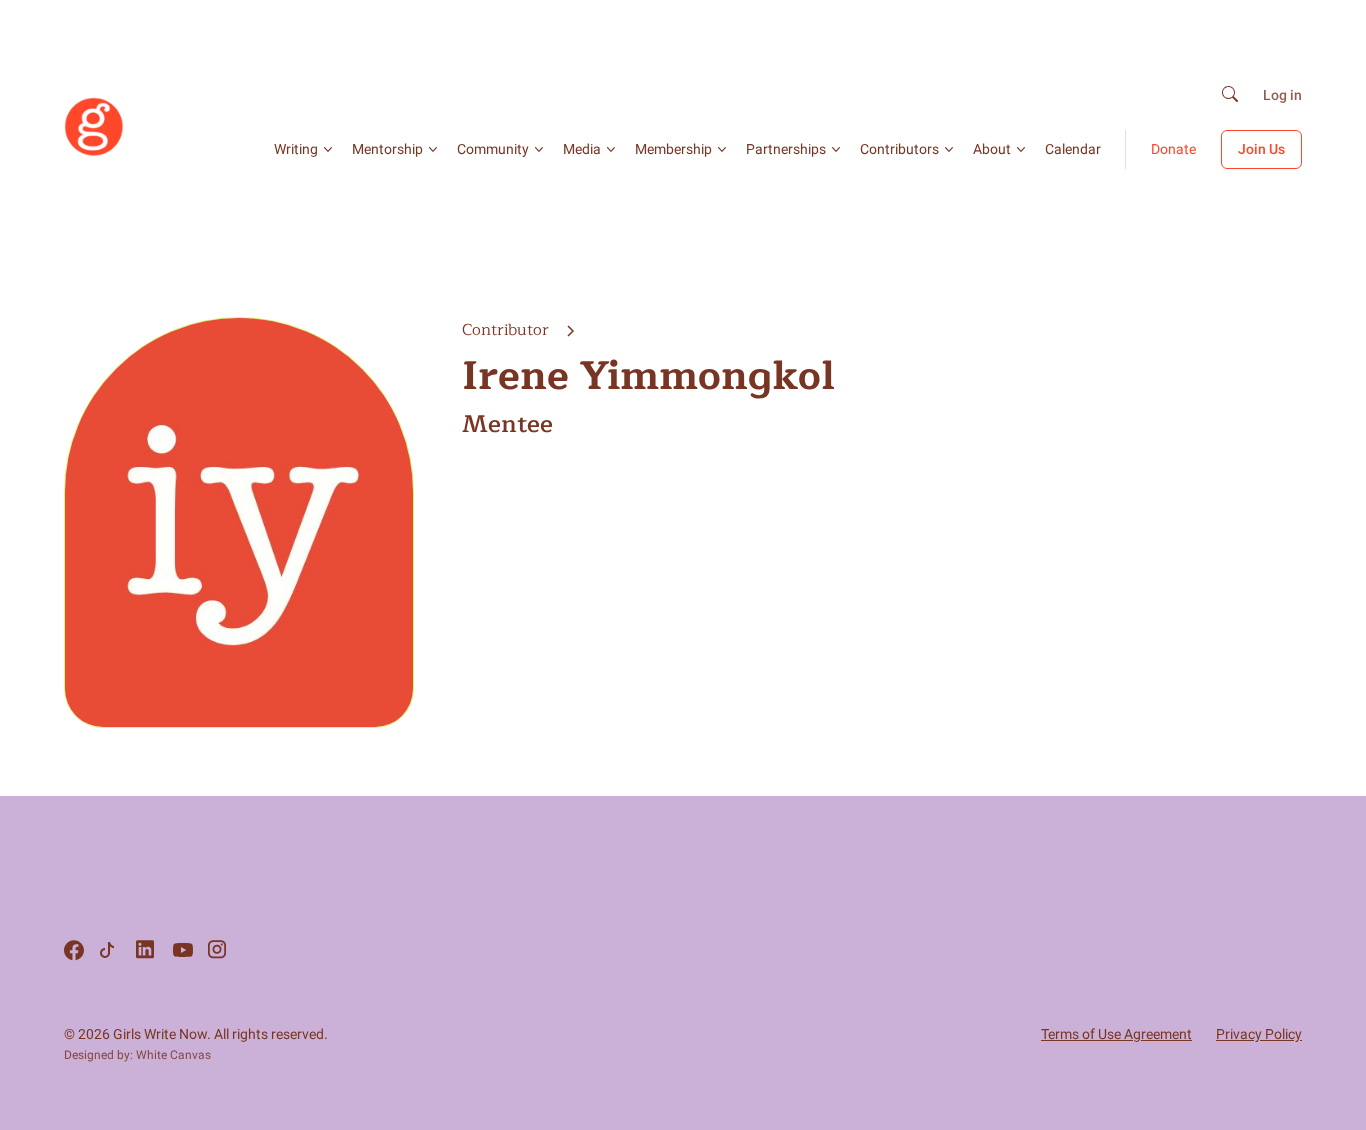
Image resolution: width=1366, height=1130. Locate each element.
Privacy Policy (1259, 1034)
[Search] (1230, 95)
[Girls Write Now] (94, 152)
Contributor (508, 330)
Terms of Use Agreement (1116, 1034)
